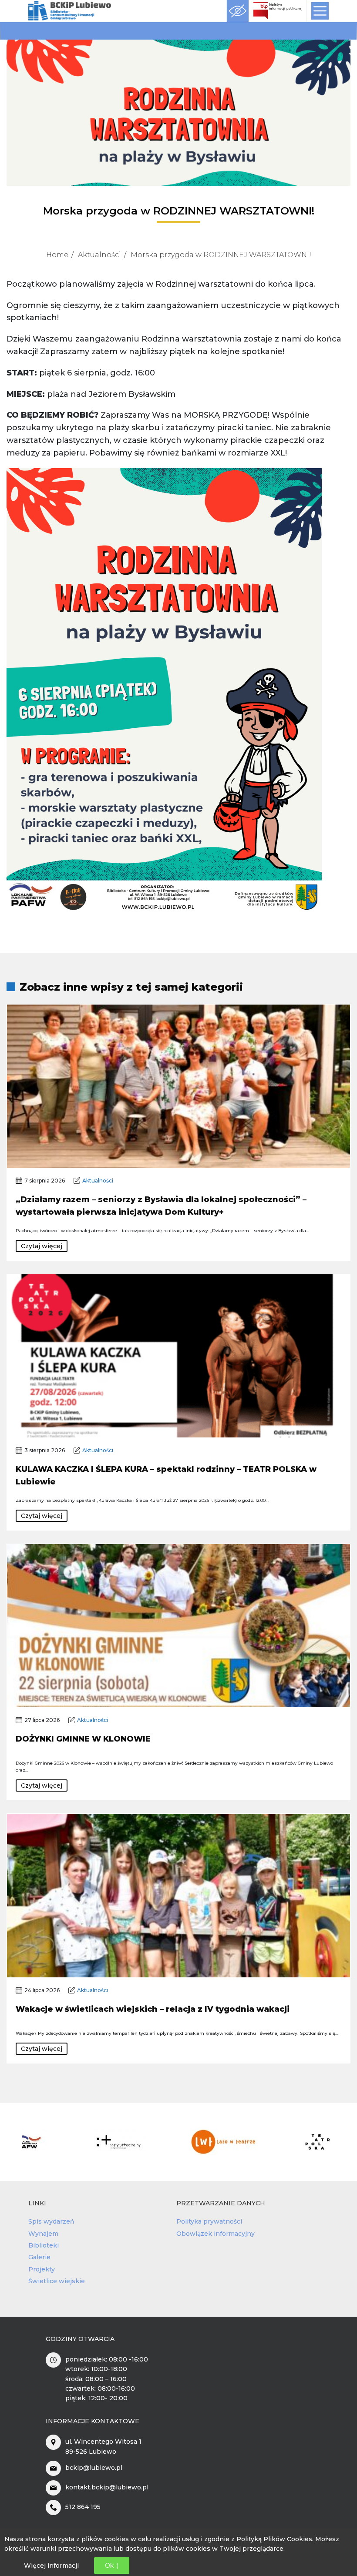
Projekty (42, 2269)
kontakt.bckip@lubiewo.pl (107, 2487)
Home (57, 255)
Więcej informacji (51, 2566)
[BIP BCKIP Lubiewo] (278, 11)
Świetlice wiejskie (57, 2281)
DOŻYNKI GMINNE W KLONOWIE (83, 1739)
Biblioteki (44, 2245)
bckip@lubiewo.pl (94, 2468)
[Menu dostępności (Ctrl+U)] (238, 11)
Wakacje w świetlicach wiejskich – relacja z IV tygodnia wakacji (153, 2009)
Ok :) (112, 2566)
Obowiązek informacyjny (216, 2234)
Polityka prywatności (209, 2221)
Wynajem (43, 2234)
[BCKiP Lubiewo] (70, 11)
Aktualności (99, 255)
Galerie (39, 2257)
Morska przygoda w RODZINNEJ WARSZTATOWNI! (221, 255)
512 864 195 (83, 2507)
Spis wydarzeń (51, 2221)
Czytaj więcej (42, 1246)
